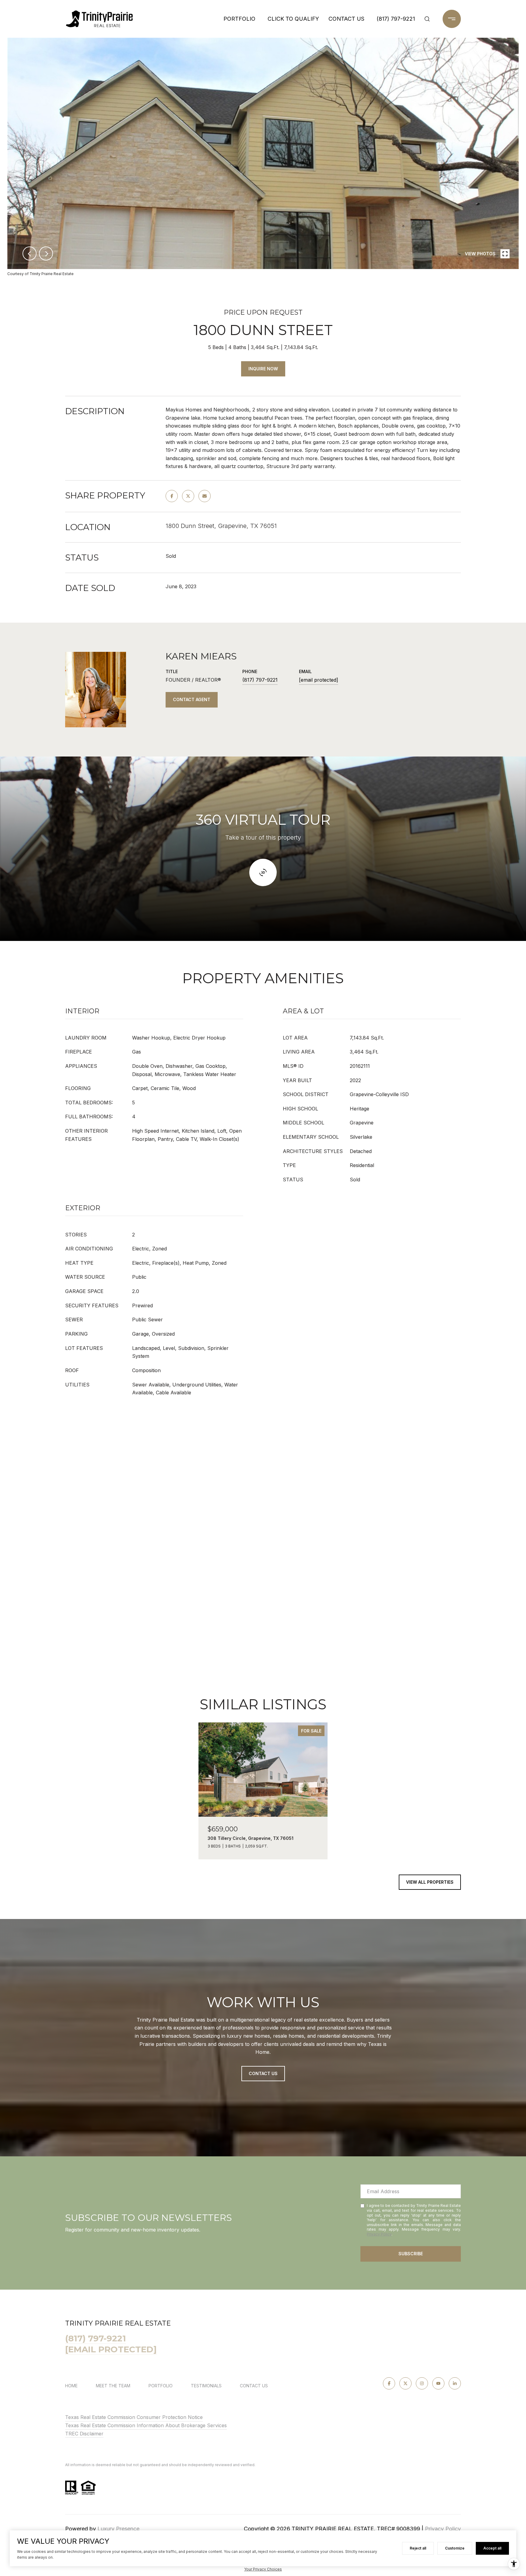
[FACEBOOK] (389, 2383)
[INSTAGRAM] (422, 2383)
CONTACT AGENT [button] (192, 699)
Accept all (492, 2548)
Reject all (418, 2548)
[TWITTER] (405, 2383)
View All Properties (430, 1882)
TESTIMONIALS (206, 2386)
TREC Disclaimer (84, 2434)
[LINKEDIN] (455, 2383)
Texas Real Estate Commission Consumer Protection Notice (134, 2417)
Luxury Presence (118, 2529)
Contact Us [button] (263, 2073)
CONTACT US (254, 2386)
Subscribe (411, 2254)
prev (30, 253)
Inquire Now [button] (263, 369)
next (46, 253)
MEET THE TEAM (113, 2386)
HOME (71, 2386)
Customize (455, 2548)
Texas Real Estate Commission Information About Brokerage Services (146, 2425)
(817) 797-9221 (396, 19)
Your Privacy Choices (263, 2569)
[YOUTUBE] (438, 2383)
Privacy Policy (379, 2234)
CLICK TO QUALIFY (293, 19)
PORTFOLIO (239, 19)
